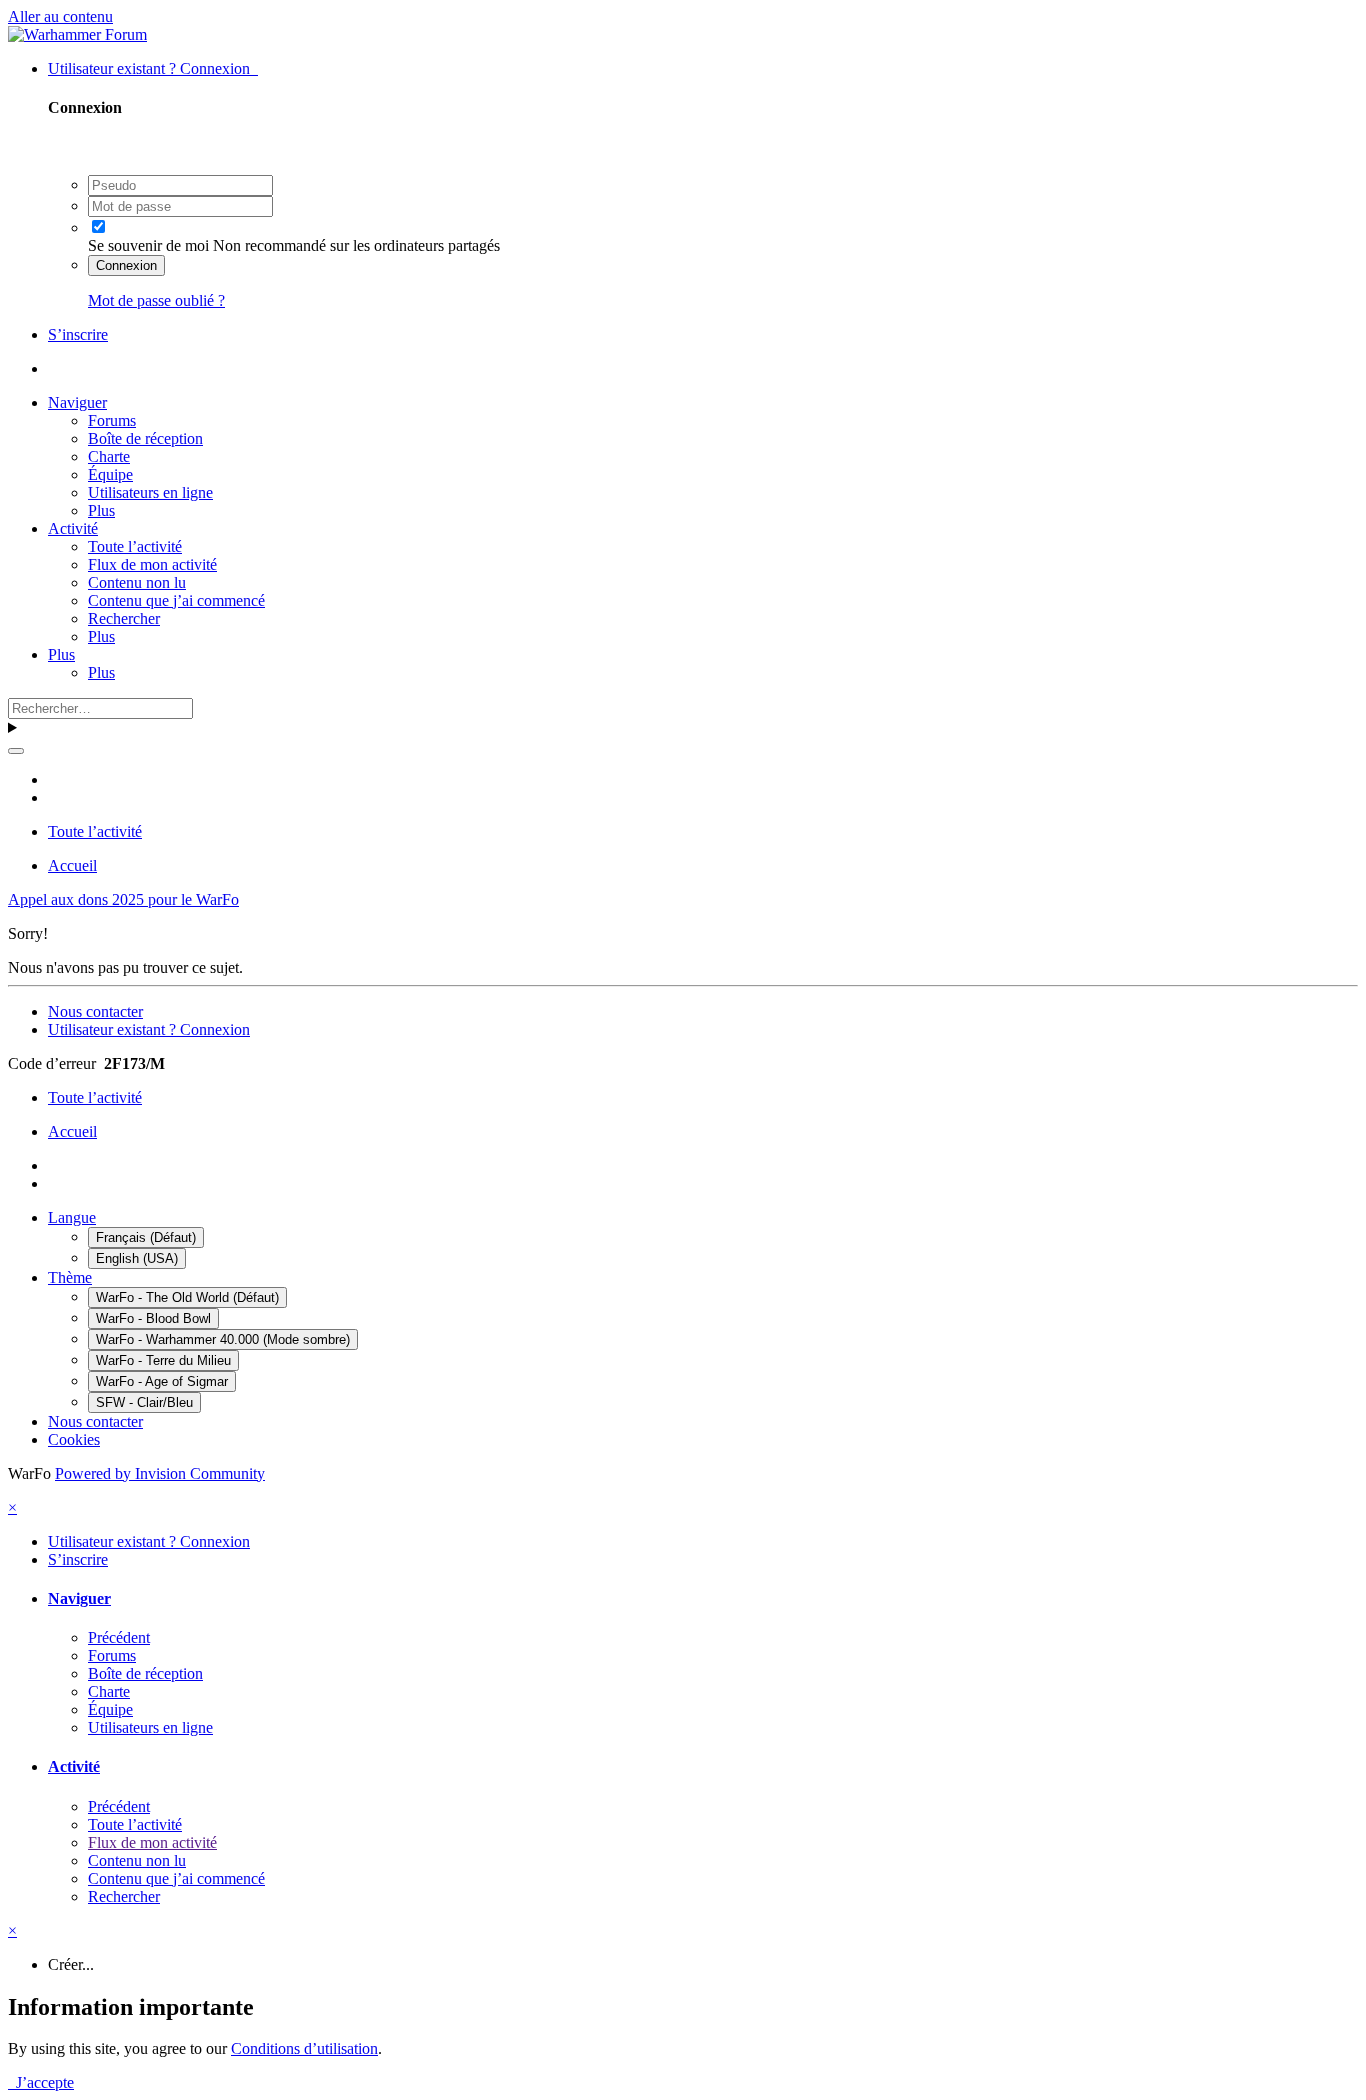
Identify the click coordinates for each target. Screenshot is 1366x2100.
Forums (112, 420)
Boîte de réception (145, 438)
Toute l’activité (135, 546)
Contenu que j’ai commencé (176, 600)
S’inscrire (78, 334)
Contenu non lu (137, 582)
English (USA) (137, 1258)
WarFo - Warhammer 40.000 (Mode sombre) (223, 1339)
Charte (109, 456)
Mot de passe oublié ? (156, 300)
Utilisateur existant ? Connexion (153, 68)
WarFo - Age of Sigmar (162, 1381)
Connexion (126, 265)
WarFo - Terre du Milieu (163, 1360)
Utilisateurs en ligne (150, 492)
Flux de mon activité (152, 564)
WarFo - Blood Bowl (153, 1318)
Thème (70, 1277)
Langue (72, 1217)
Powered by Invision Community (160, 1473)
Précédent (119, 1637)
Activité (73, 528)
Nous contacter (95, 1011)
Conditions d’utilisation (304, 2048)
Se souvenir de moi (148, 245)
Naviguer (77, 402)
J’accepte (41, 2082)
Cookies (74, 1439)
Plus (101, 510)
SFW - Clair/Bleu (144, 1402)
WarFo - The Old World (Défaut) (187, 1297)
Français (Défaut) (146, 1237)
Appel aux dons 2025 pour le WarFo (123, 899)
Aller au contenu (60, 16)
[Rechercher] (16, 751)
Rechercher (124, 618)
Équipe (110, 474)
